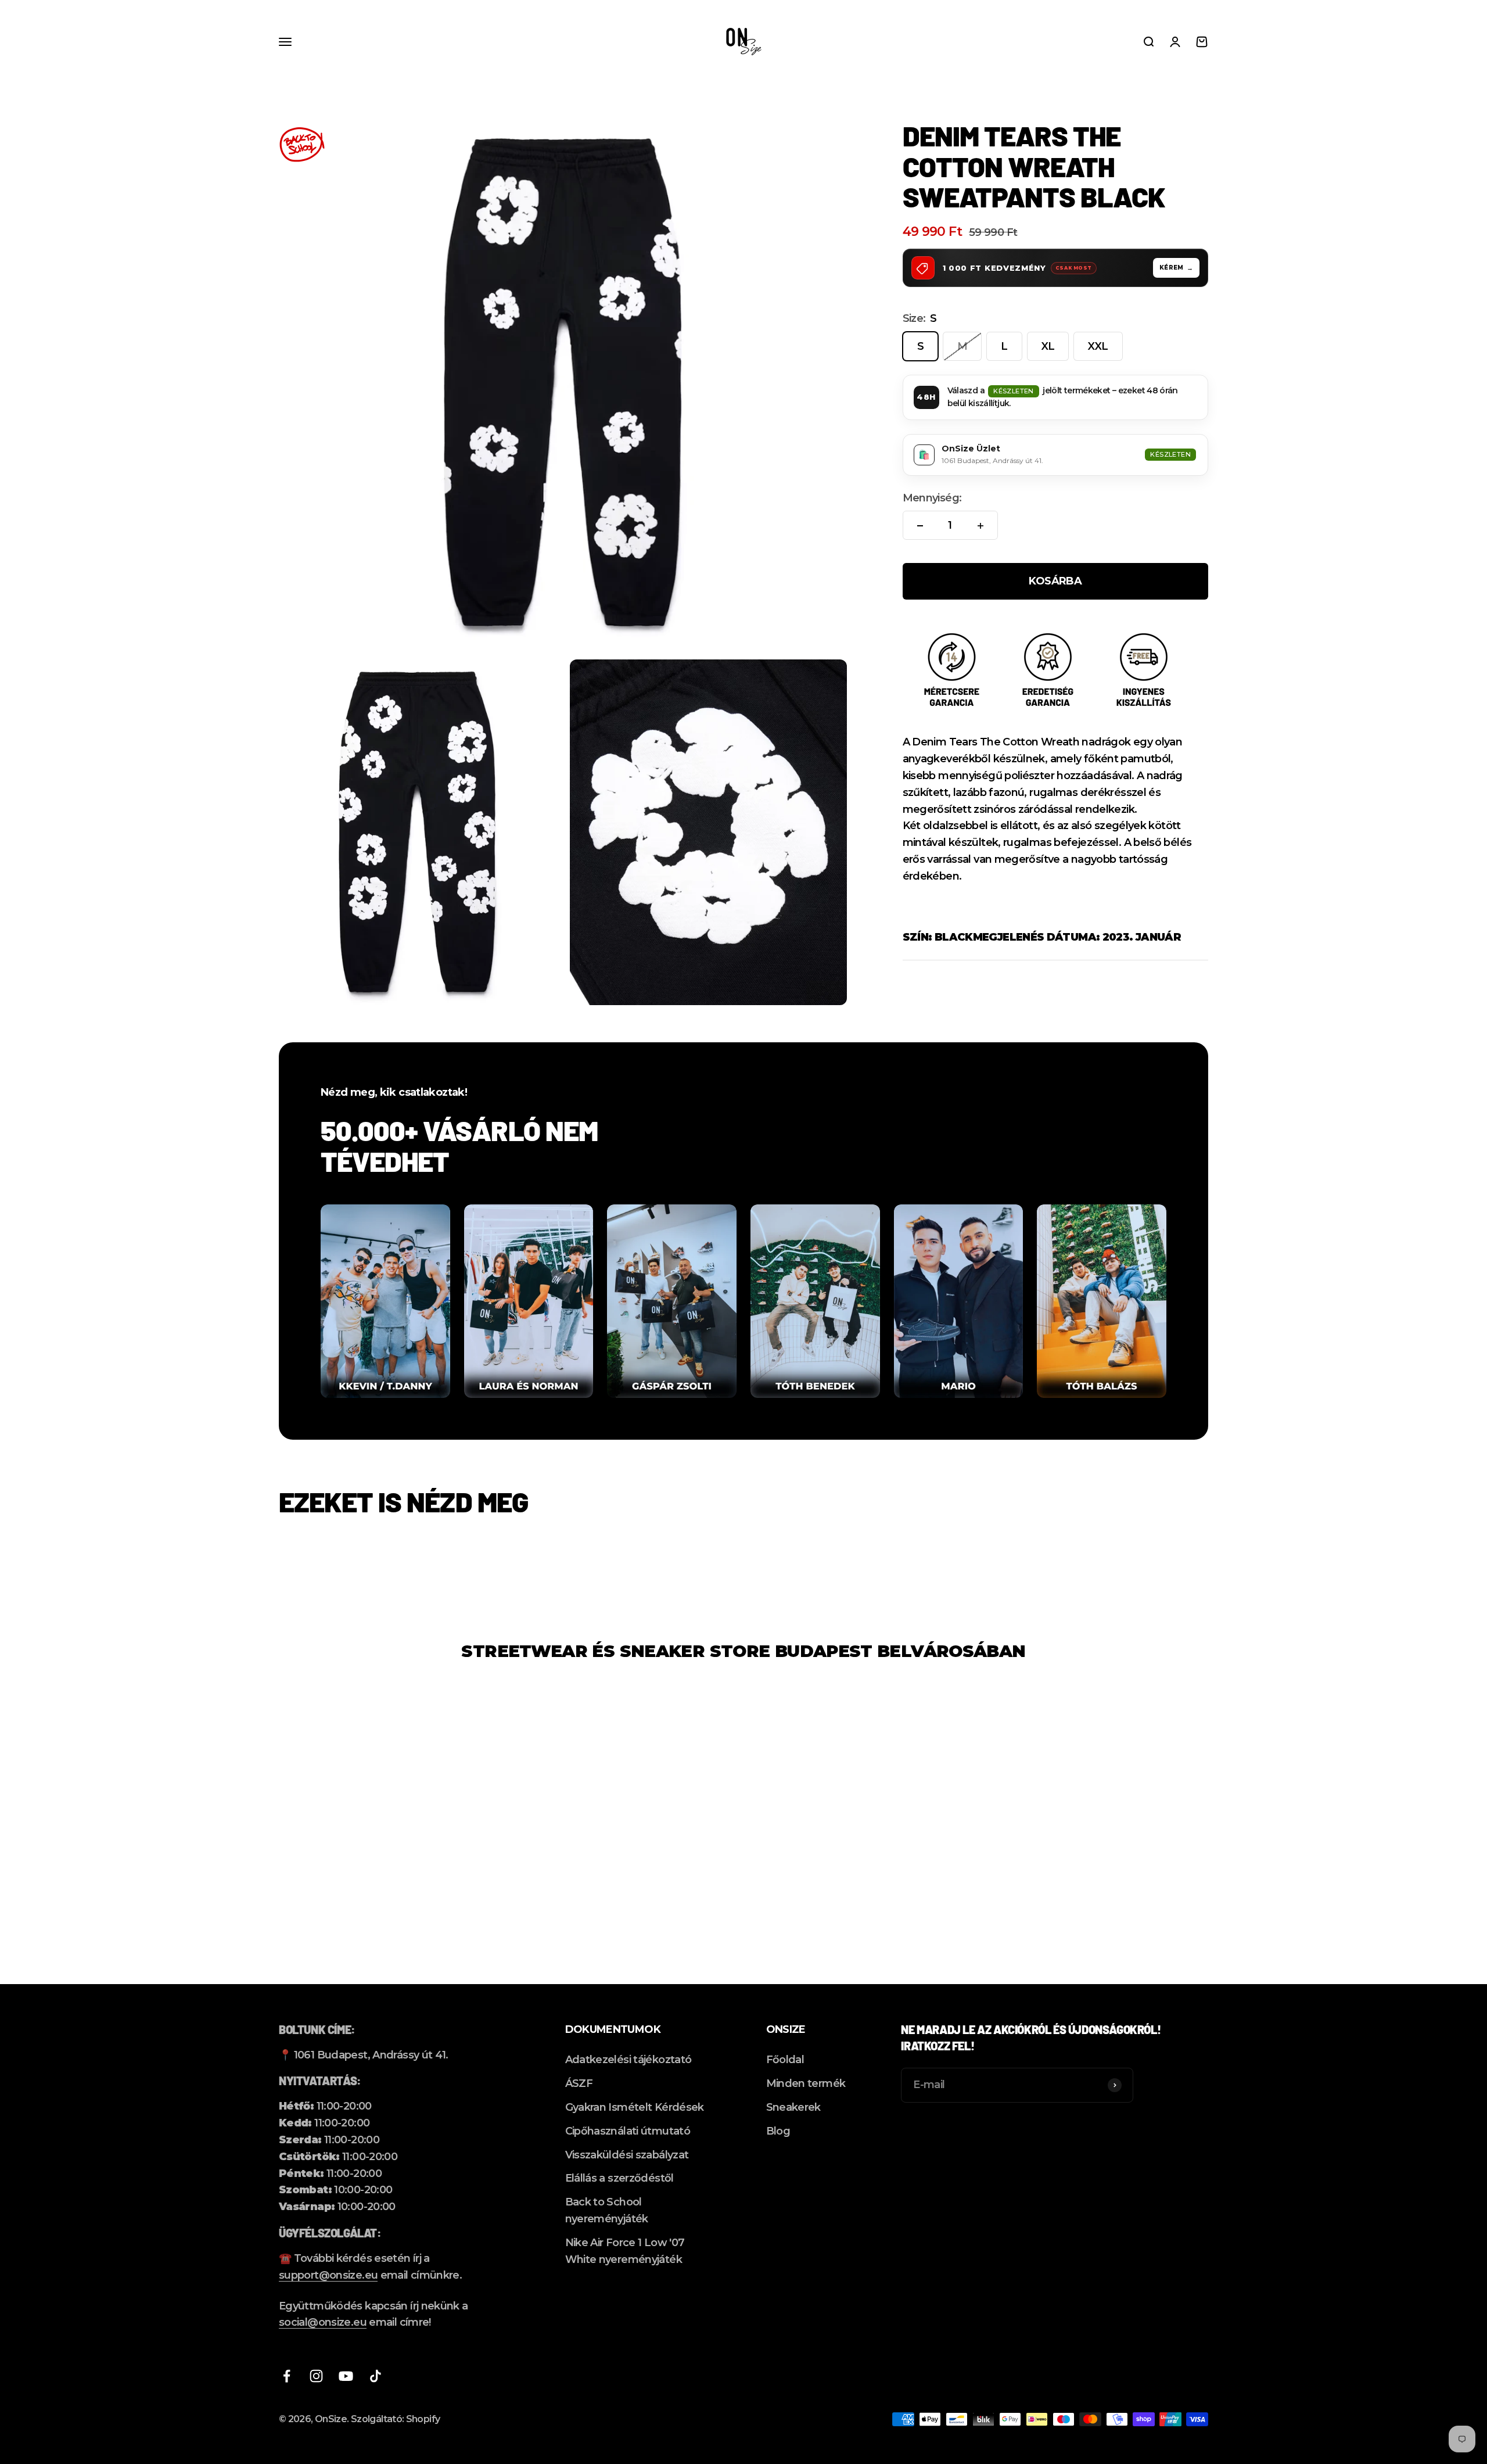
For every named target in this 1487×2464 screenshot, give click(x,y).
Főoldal (785, 2060)
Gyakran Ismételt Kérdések (635, 2107)
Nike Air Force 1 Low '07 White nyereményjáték (625, 2251)
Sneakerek (793, 2107)
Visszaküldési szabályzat (627, 2155)
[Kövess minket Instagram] (316, 2376)
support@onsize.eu (328, 2275)
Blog (778, 2131)
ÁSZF (579, 2083)
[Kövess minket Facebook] (287, 2376)
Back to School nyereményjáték (607, 2210)
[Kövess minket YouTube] (346, 2376)
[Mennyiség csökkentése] (920, 526)
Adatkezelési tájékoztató (628, 2060)
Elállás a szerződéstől (619, 2178)
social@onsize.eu (323, 2322)
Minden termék (806, 2083)
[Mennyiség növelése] (980, 526)
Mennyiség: (932, 498)
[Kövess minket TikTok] (376, 2376)
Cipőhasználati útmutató (628, 2131)
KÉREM (1172, 268)
